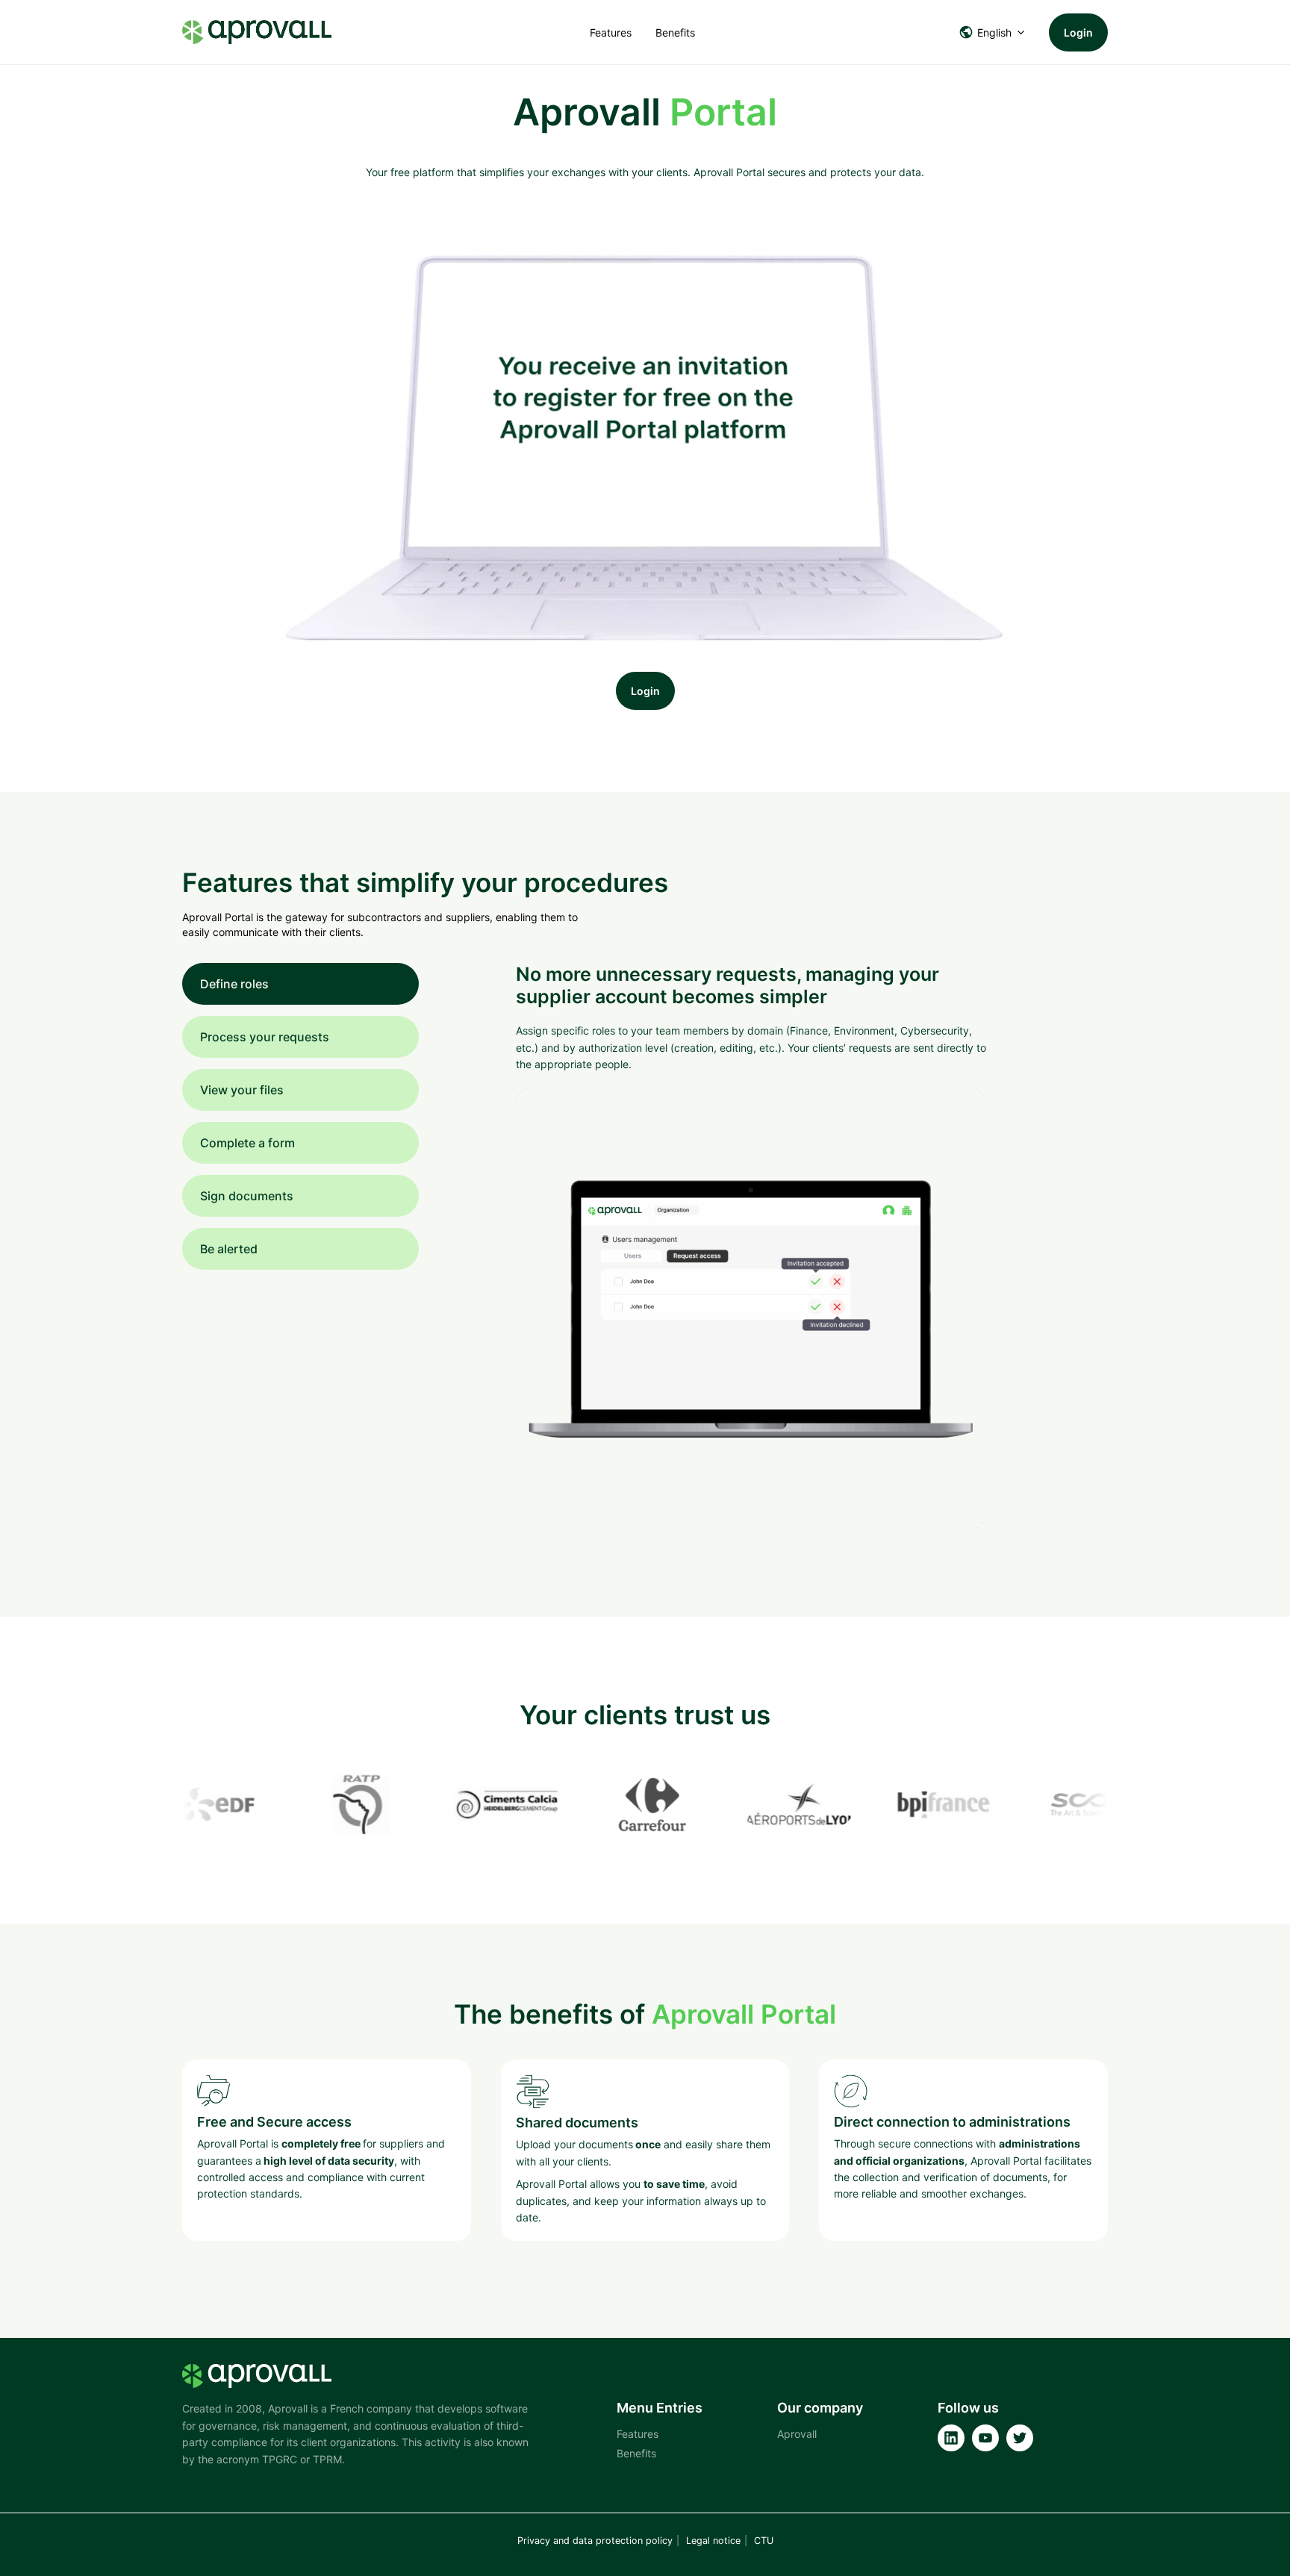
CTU (764, 2541)
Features (611, 32)
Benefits (675, 32)
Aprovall (797, 2434)
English (994, 32)
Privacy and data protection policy (595, 2541)
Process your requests (265, 1037)
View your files (242, 1090)
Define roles (234, 984)
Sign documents (247, 1196)
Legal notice (713, 2541)
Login (1078, 32)
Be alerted (229, 1249)
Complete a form (247, 1143)
